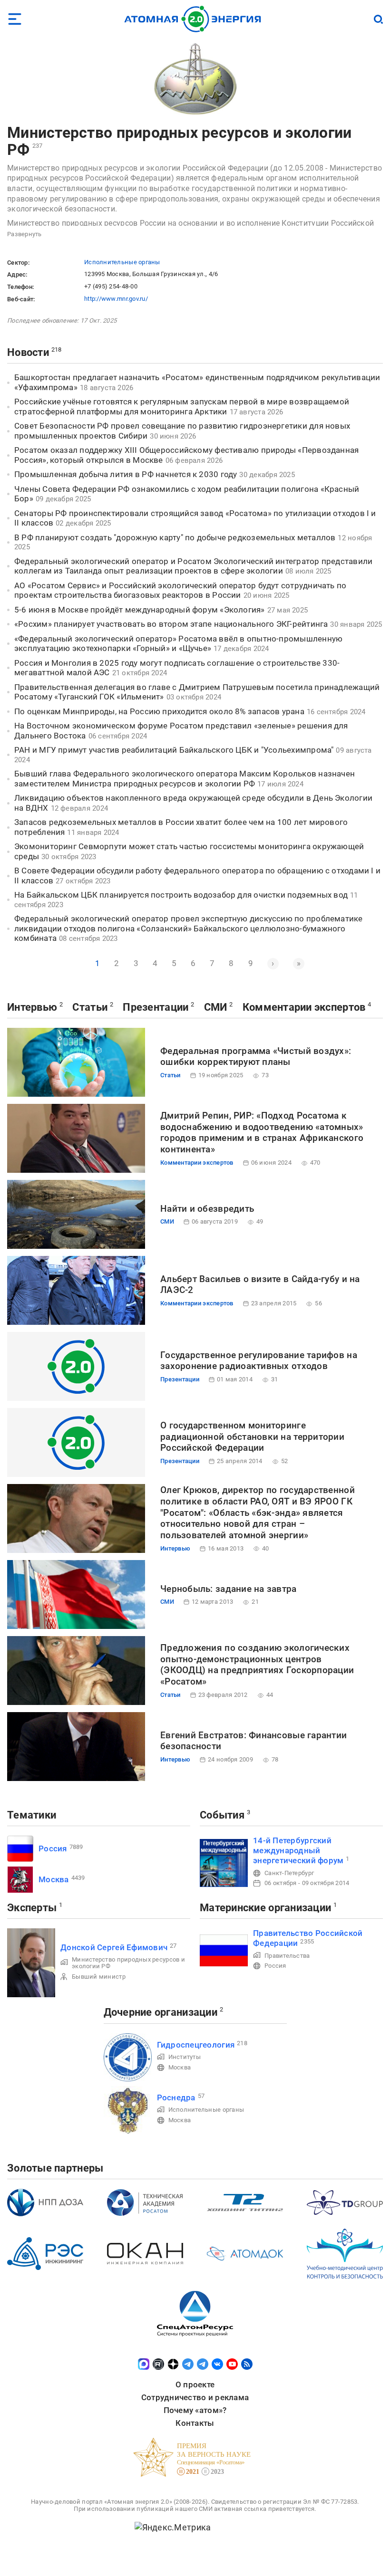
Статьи (90, 1007)
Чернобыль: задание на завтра (229, 1589)
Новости (28, 352)
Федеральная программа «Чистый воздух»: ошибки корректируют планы (256, 1057)
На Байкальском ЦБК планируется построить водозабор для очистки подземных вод (181, 895)
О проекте (195, 2384)
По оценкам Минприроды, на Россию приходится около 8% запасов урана (159, 711)
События (222, 1815)
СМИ (216, 1007)
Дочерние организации (161, 2012)
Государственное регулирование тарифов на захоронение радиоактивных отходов (259, 1361)
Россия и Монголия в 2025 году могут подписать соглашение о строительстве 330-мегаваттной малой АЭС (177, 668)
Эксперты (32, 1908)
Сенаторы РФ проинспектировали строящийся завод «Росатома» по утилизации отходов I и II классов (195, 518)
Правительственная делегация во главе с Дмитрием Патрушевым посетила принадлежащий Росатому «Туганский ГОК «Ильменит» (197, 692)
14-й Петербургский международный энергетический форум (298, 1851)
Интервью (32, 1007)
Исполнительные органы (122, 262)
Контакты (195, 2423)
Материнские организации (265, 1908)
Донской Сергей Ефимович (114, 1947)
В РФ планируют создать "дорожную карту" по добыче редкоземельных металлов (175, 537)
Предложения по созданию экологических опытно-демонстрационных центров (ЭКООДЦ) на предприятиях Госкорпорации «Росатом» (257, 1665)
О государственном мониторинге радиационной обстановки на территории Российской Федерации (252, 1437)
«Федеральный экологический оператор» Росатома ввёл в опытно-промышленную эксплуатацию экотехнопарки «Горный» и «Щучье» (178, 644)
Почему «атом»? (195, 2410)
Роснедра (176, 2097)
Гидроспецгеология (196, 2045)
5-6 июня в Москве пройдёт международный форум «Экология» (140, 610)
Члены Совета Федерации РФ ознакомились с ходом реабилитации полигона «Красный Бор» (187, 494)
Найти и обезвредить (207, 1209)
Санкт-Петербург (289, 1873)
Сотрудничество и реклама (195, 2397)
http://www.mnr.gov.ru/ (116, 299)
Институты (185, 2057)
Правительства (287, 1956)
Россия (53, 1848)
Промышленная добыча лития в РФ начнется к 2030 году (126, 474)
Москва (54, 1879)
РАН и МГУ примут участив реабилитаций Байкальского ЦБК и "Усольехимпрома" (174, 750)
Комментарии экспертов (304, 1007)
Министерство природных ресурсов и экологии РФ (179, 141)
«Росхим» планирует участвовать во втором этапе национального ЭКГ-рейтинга (171, 624)
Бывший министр (99, 1977)
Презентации (156, 1007)
